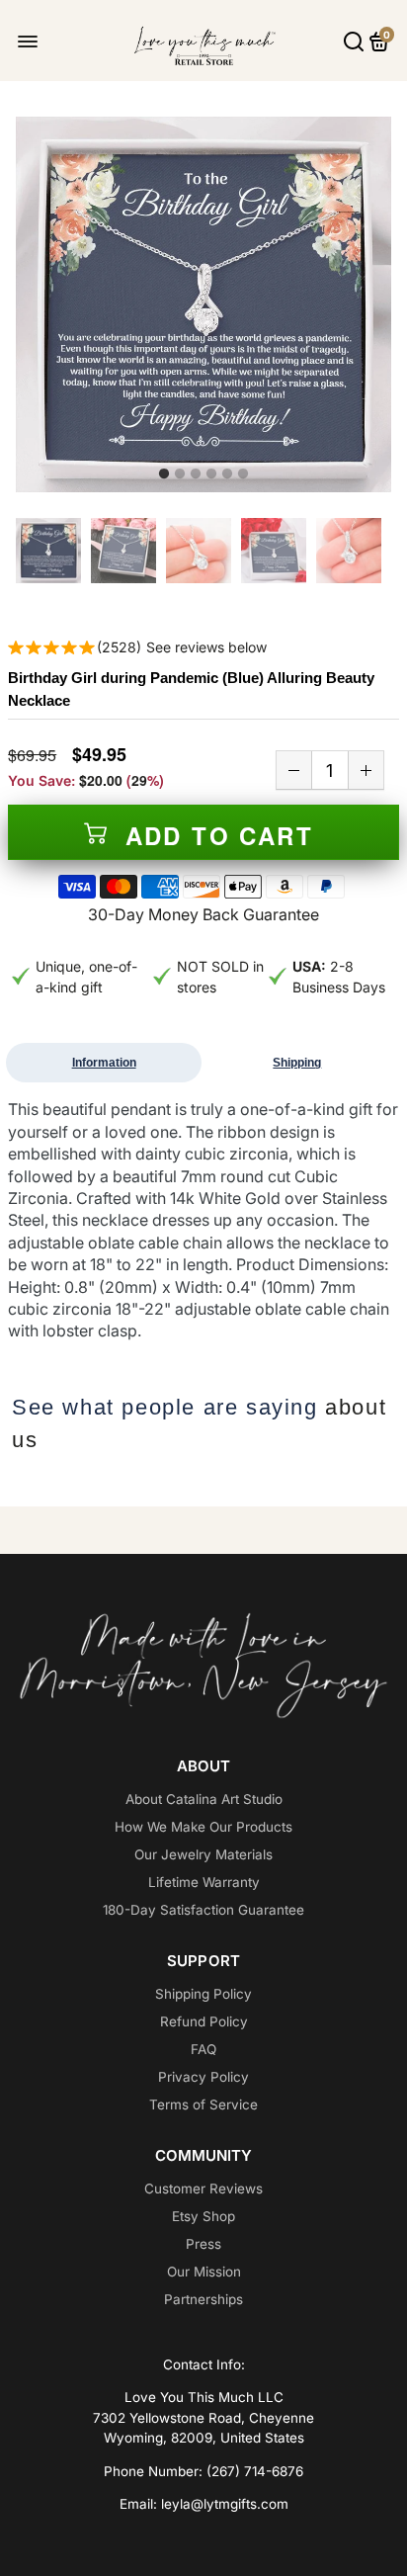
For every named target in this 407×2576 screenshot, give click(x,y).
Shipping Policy (203, 1994)
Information (104, 1063)
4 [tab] (211, 474)
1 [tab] (164, 474)
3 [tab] (196, 474)
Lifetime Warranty (204, 1882)
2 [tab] (180, 474)
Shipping (297, 1063)
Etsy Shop (203, 2216)
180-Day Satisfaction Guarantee (203, 1910)
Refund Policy (204, 2021)
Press (203, 2244)
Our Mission (204, 2272)
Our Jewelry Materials (203, 1854)
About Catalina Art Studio (204, 1799)
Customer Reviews (203, 2189)
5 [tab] (227, 474)
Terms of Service (203, 2104)
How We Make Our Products (203, 1827)
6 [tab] (243, 474)
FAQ (203, 2049)
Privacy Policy (203, 2077)
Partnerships (203, 2299)
